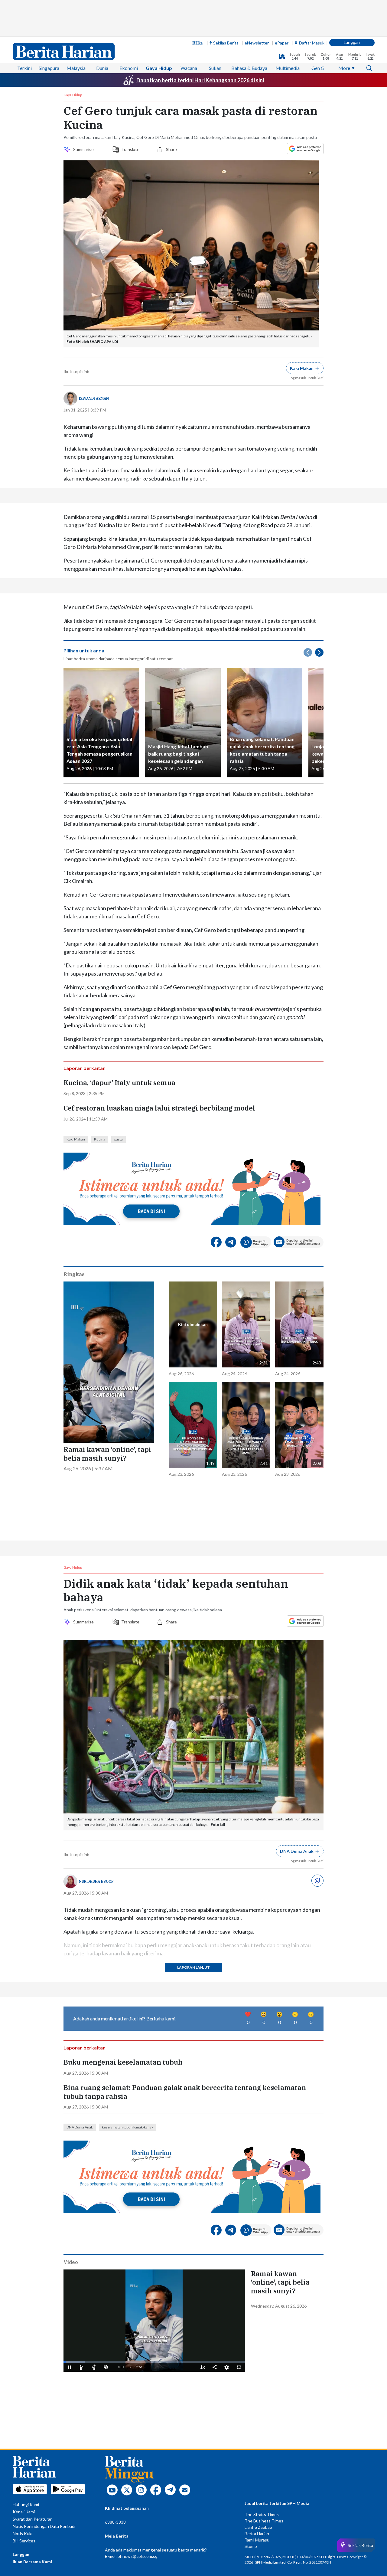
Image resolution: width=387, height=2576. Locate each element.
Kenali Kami (24, 2512)
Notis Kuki (23, 2533)
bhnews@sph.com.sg (138, 2556)
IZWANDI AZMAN (94, 398)
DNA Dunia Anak (80, 2127)
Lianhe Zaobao (258, 2527)
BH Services (24, 2541)
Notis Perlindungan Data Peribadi (44, 2526)
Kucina (100, 1139)
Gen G (318, 68)
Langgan (352, 42)
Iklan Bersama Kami (32, 2562)
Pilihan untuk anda (84, 650)
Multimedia (288, 68)
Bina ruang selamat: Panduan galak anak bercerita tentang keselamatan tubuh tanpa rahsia (185, 2092)
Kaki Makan (76, 1139)
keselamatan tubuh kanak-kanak (128, 2127)
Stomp (251, 2546)
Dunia (102, 68)
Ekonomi (129, 68)
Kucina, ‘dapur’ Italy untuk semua (119, 1083)
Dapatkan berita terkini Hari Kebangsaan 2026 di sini (200, 80)
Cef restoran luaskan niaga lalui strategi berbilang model (159, 1108)
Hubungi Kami (26, 2504)
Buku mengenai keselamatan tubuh (123, 2062)
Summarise (84, 149)
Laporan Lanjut (193, 1967)
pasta (119, 1139)
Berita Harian (257, 2533)
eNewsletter (257, 43)
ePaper (282, 43)
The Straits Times (262, 2514)
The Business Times (264, 2521)
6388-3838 (115, 2522)
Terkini (24, 68)
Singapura (49, 68)
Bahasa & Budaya (249, 68)
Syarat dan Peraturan (33, 2519)
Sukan (215, 68)
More (344, 68)
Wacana (189, 68)
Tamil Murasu (257, 2540)
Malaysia (76, 68)
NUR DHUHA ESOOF (96, 1881)
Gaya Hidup (159, 68)
